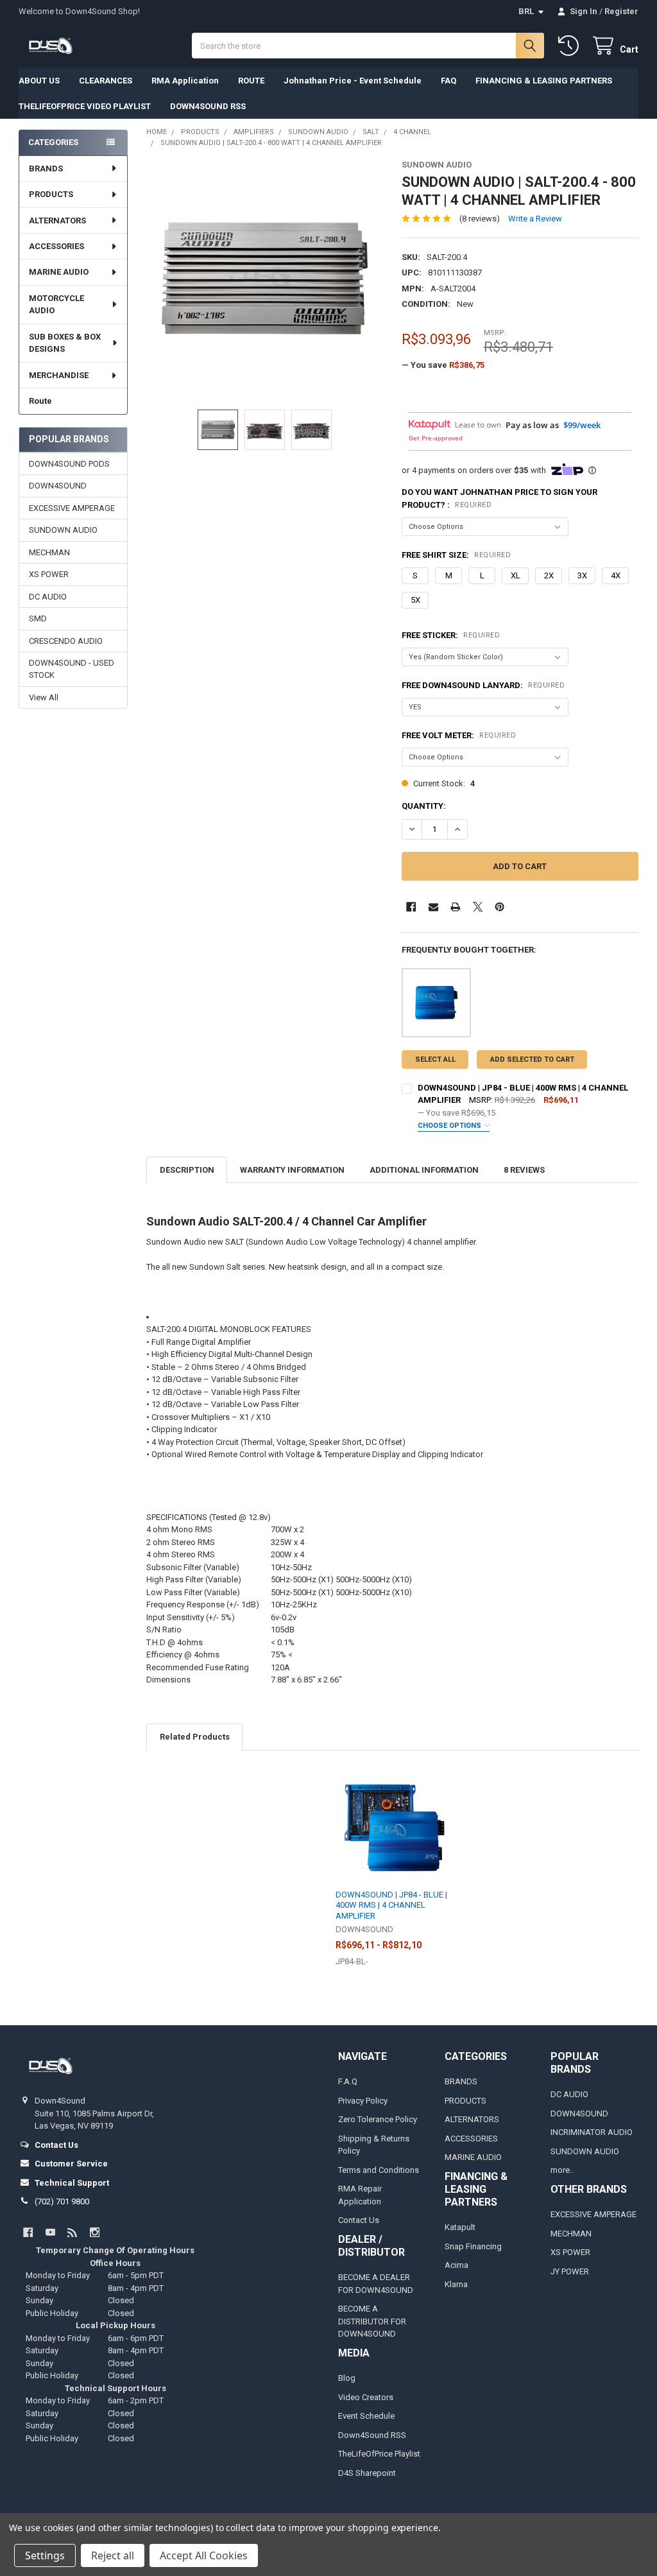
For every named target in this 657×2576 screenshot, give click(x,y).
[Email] (433, 907)
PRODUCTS (51, 194)
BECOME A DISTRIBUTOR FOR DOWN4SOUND (372, 2321)
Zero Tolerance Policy (378, 2119)
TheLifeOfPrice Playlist (379, 2454)
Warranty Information (292, 1170)
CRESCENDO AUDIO (66, 641)
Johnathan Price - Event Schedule (353, 81)
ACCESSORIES (56, 246)
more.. (562, 2170)
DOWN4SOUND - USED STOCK (72, 669)
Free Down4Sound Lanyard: (483, 685)
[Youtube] (50, 2232)
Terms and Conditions (379, 2170)
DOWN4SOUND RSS (208, 106)
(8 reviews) (480, 219)
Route (40, 401)
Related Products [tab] (195, 1737)
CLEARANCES (106, 81)
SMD (38, 618)
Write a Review (535, 219)
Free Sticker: (451, 635)
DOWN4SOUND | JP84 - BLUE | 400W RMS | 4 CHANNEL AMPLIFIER (391, 1905)
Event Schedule (366, 2416)
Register (621, 11)
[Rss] (72, 2232)
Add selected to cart (532, 1059)
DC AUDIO (48, 597)
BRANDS (46, 169)
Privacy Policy (363, 2101)
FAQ (448, 81)
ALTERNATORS (57, 220)
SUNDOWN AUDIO (63, 530)
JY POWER (570, 2271)
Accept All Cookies (204, 2555)
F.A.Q (348, 2081)
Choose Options (450, 1126)
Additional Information (424, 1170)
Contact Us (359, 2220)
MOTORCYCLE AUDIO (56, 305)
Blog (347, 2378)
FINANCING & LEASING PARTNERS (544, 81)
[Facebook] (411, 907)
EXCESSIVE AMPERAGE (72, 508)
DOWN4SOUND (58, 486)
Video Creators (366, 2397)
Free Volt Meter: (459, 735)
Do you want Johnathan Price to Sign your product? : (499, 498)
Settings (45, 2555)
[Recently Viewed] (571, 46)
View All (44, 697)
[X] (478, 907)
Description (187, 1170)
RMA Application (185, 81)
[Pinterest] (499, 907)
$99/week (582, 425)
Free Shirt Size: (456, 555)
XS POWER (49, 574)
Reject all (113, 2555)
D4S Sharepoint (367, 2473)
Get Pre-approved (436, 438)
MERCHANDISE (59, 375)
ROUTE (251, 81)
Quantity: (424, 806)
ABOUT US (39, 81)
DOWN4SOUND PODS (69, 464)
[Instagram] (95, 2232)
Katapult (460, 2227)
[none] (265, 278)
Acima (456, 2265)
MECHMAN (49, 552)
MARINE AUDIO (59, 272)
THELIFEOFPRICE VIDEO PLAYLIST (85, 106)
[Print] (455, 907)
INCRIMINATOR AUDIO (592, 2132)
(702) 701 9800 (62, 2201)
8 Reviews (524, 1170)
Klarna (456, 2284)
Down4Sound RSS (372, 2435)
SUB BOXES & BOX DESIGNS (65, 343)
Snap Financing (473, 2246)
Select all (435, 1059)
